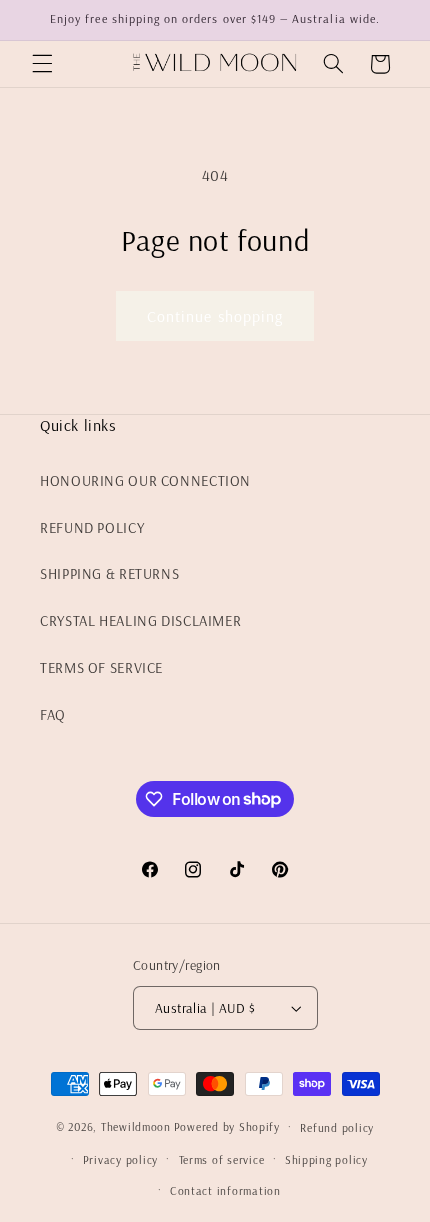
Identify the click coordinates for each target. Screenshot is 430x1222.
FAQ (53, 714)
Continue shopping (215, 316)
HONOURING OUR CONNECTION (145, 480)
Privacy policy (120, 1159)
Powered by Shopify (227, 1126)
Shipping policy (326, 1159)
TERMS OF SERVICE (101, 667)
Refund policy (337, 1127)
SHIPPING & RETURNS (109, 573)
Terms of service (222, 1159)
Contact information (225, 1190)
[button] (42, 64)
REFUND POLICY (92, 527)
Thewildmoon (136, 1126)
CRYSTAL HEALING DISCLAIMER (140, 620)
